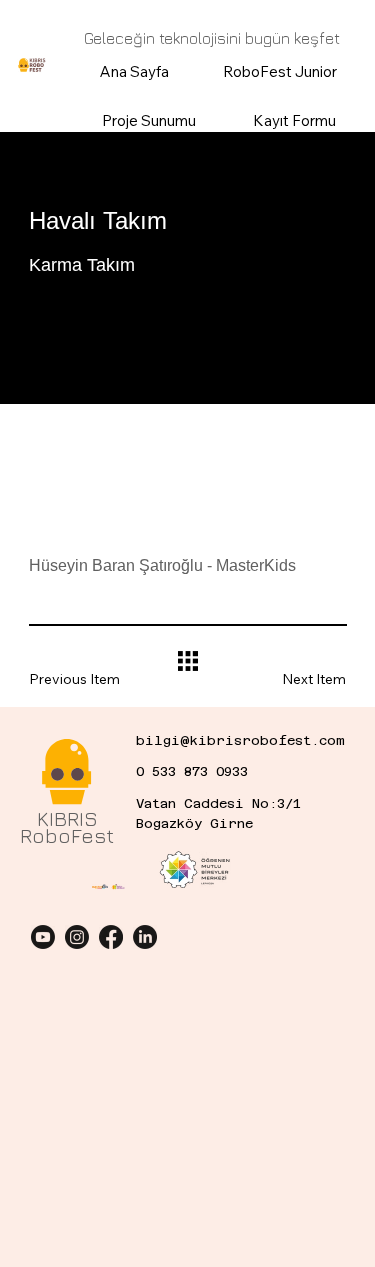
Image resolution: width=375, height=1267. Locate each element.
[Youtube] (43, 937)
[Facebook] (111, 937)
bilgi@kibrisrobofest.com (240, 740)
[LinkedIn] (145, 937)
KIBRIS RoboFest (68, 827)
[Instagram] (77, 937)
